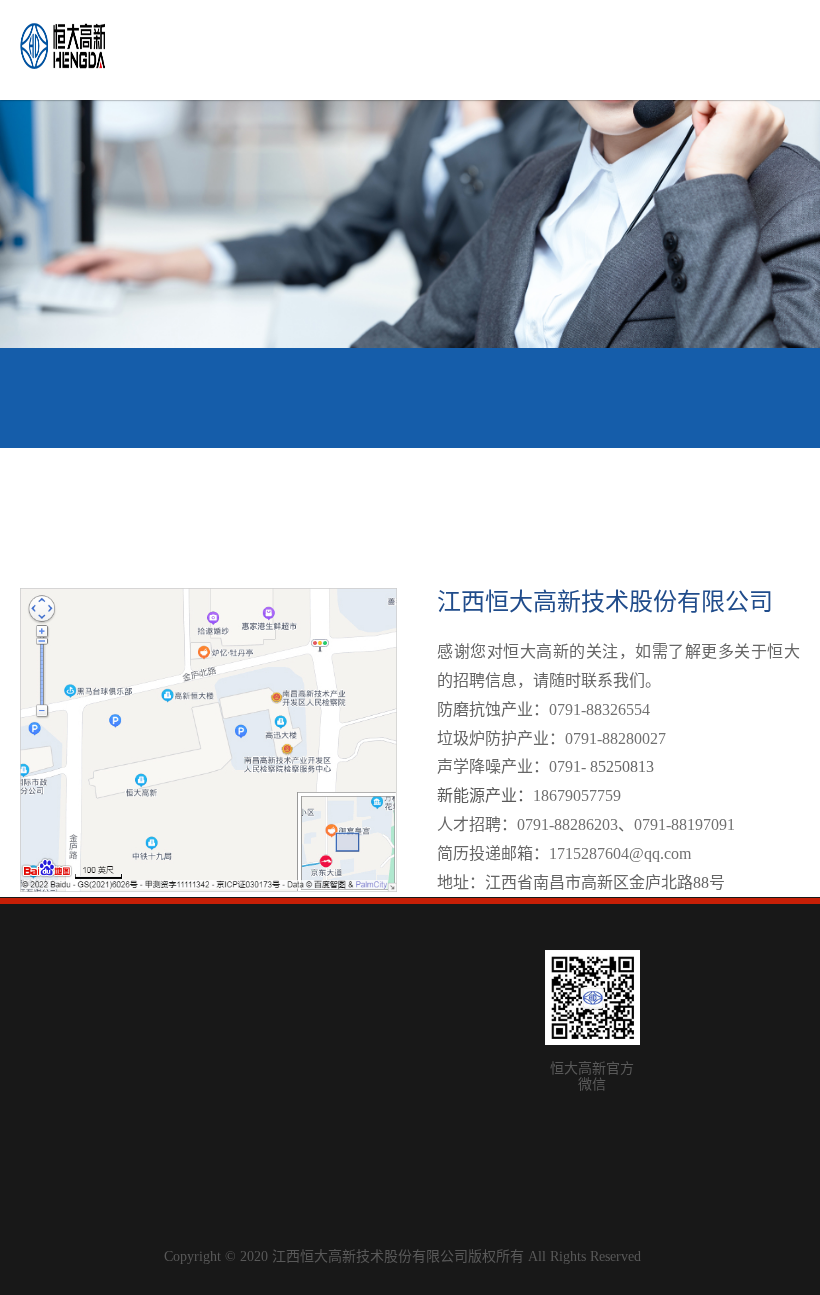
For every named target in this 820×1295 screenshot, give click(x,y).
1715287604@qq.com (620, 853)
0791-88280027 (615, 738)
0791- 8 (573, 766)
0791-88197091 (684, 824)
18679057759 (577, 795)
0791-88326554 (599, 709)
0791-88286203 (567, 824)
